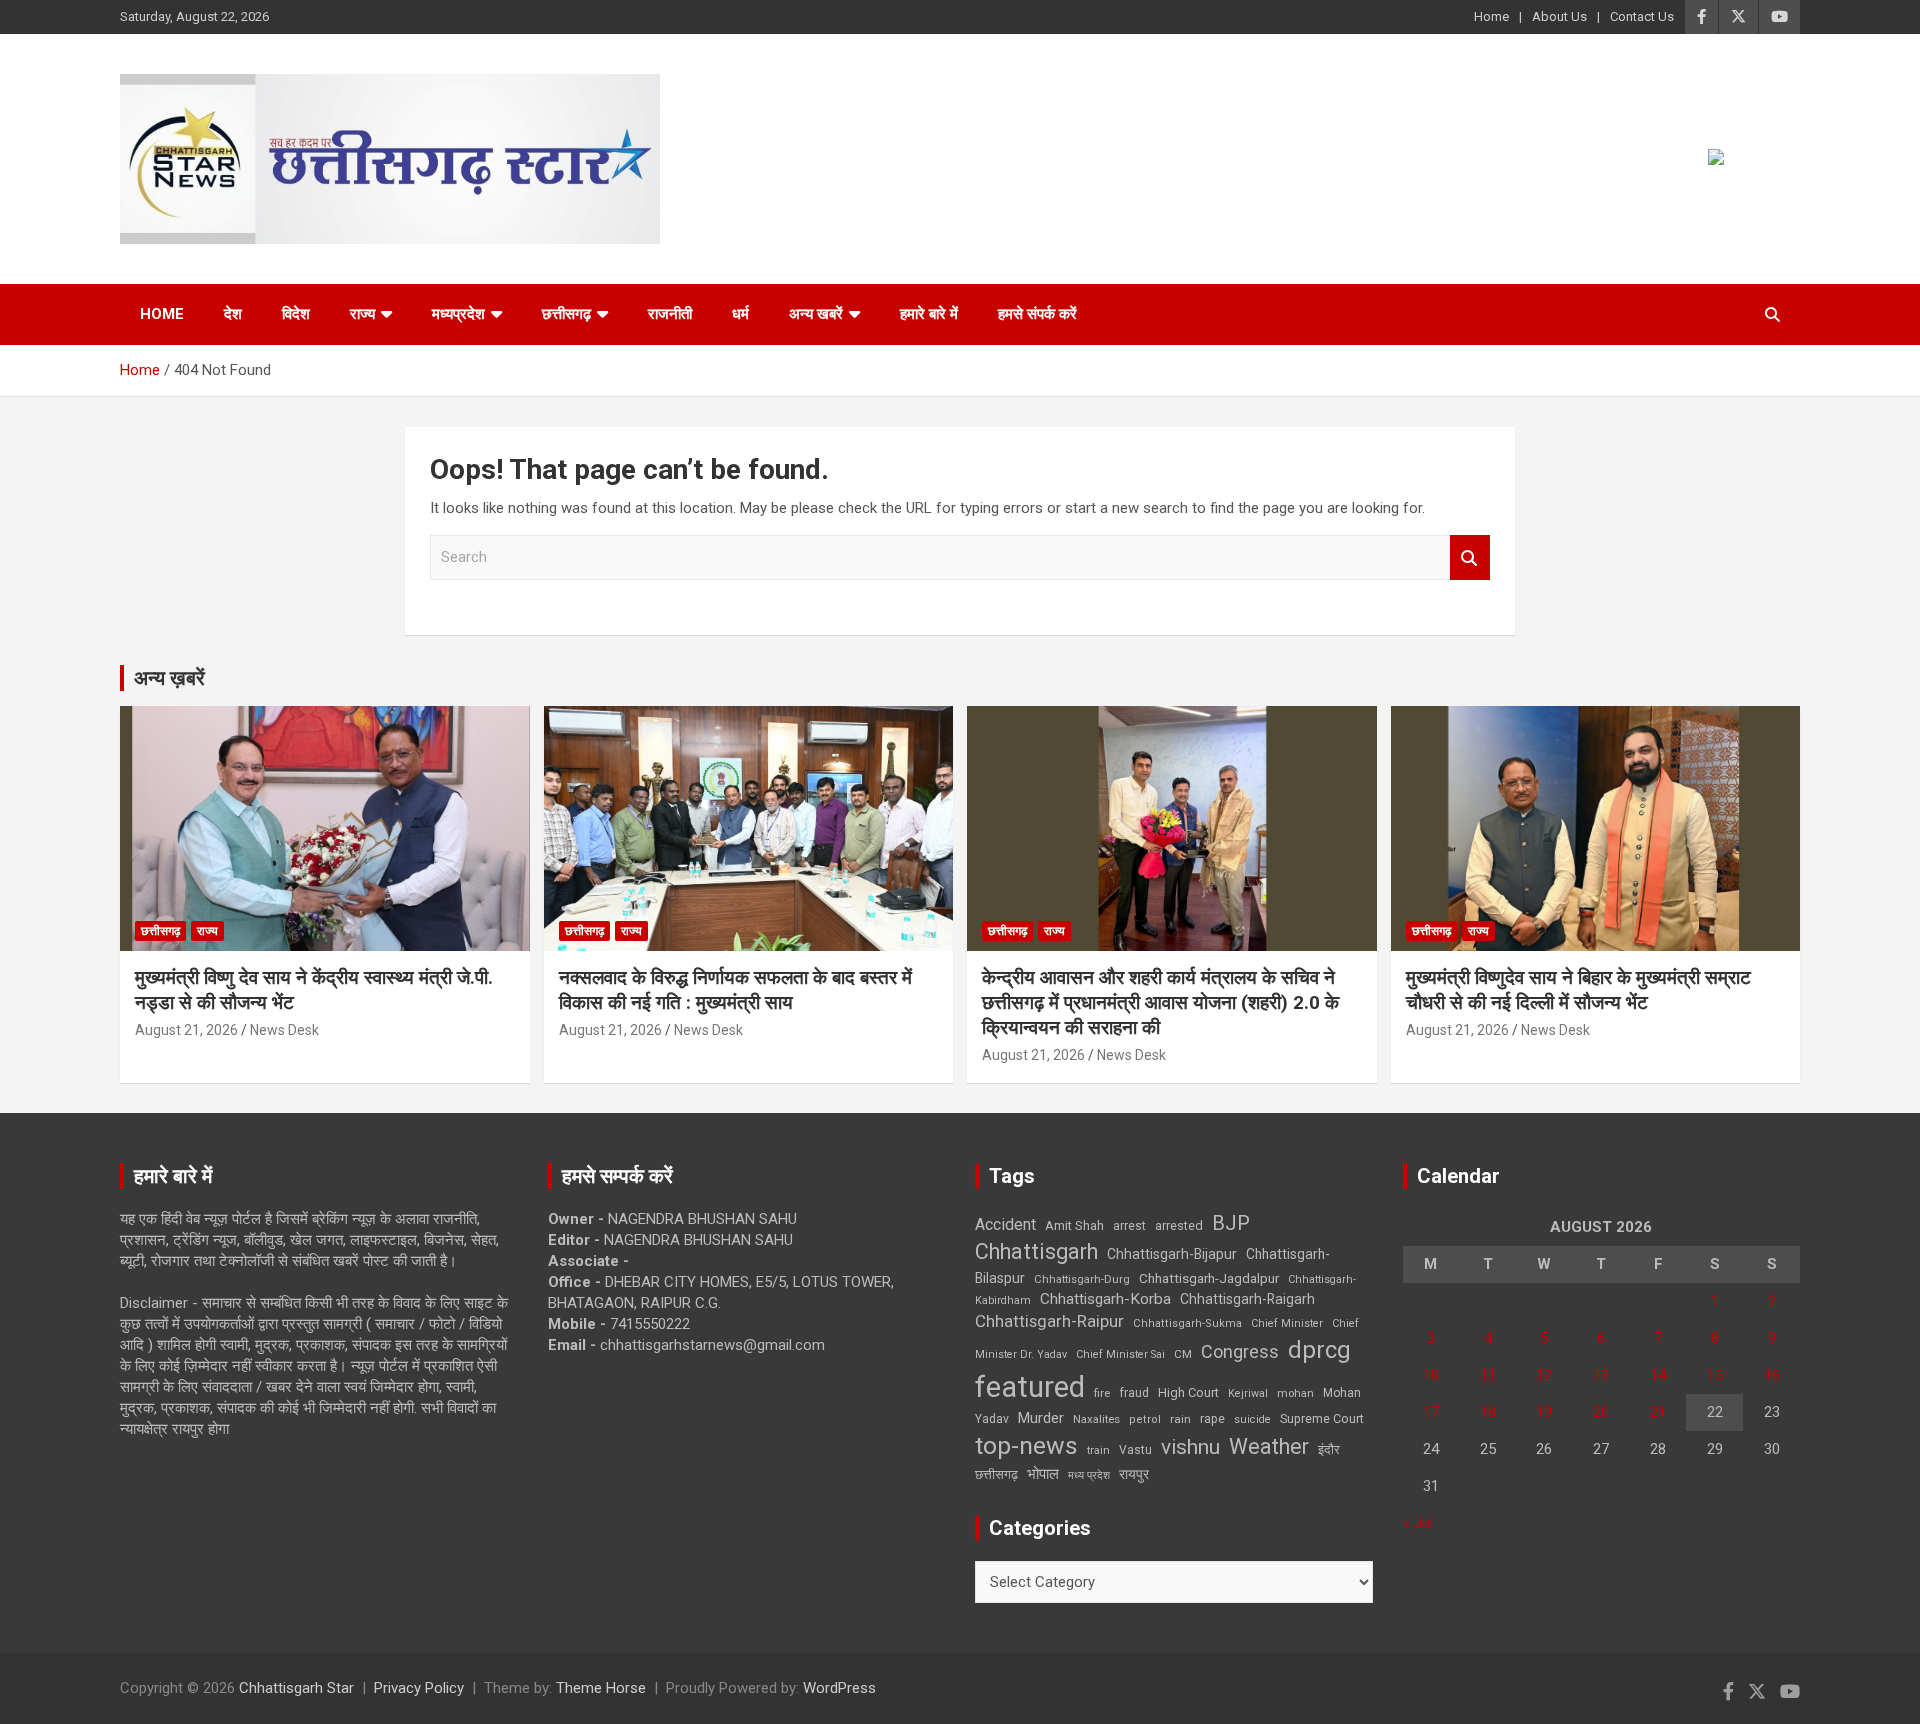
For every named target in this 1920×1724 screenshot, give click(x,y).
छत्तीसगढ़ (996, 1474)
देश (233, 314)
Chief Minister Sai (1120, 1354)
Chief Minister (1287, 1323)
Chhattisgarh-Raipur (1049, 1321)
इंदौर (1329, 1449)
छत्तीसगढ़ (566, 314)
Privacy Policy (419, 1688)
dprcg (1319, 1350)
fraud (1134, 1393)
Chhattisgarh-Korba (1105, 1299)
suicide (1252, 1419)
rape (1212, 1418)
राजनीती (670, 314)
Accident (1005, 1224)
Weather (1269, 1446)
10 (1431, 1375)
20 (1601, 1412)
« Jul (1418, 1523)
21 (1658, 1412)
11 (1488, 1375)
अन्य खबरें (816, 314)
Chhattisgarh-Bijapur (1172, 1254)
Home (1491, 16)
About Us (1559, 16)
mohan (1295, 1393)
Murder (1041, 1418)
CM (1183, 1354)
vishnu (1190, 1447)
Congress (1240, 1351)
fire (1102, 1393)
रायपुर (1134, 1474)
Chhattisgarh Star (296, 1688)
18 (1488, 1412)
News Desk (284, 1030)
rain (1180, 1419)
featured (1030, 1387)
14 (1658, 1375)
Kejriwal (1248, 1393)
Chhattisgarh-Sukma (1187, 1323)
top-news (1026, 1445)
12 (1544, 1375)
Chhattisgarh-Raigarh (1247, 1299)
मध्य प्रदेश (1089, 1475)
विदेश (296, 314)
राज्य (362, 314)
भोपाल (1043, 1474)
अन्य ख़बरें (169, 678)
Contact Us (1642, 16)
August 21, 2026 (186, 1030)
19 (1544, 1412)
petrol (1145, 1419)
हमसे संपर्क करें (1037, 314)
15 (1715, 1375)
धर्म (740, 314)
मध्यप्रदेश (458, 314)
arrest (1129, 1226)
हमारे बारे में (929, 314)
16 (1772, 1375)
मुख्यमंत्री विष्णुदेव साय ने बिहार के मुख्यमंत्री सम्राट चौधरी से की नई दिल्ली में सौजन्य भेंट (1578, 990)
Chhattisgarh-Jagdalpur (1209, 1278)
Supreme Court (1322, 1418)
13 (1601, 1375)
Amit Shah (1074, 1225)
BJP (1231, 1223)
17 (1431, 1412)
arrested (1179, 1225)
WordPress (839, 1688)
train (1098, 1450)
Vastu (1135, 1450)
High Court (1188, 1392)
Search (1470, 557)
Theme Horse (601, 1688)
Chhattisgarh (1036, 1251)
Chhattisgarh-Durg (1082, 1279)
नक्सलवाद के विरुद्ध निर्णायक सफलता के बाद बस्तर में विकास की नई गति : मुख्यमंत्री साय (735, 990)
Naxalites (1096, 1419)
